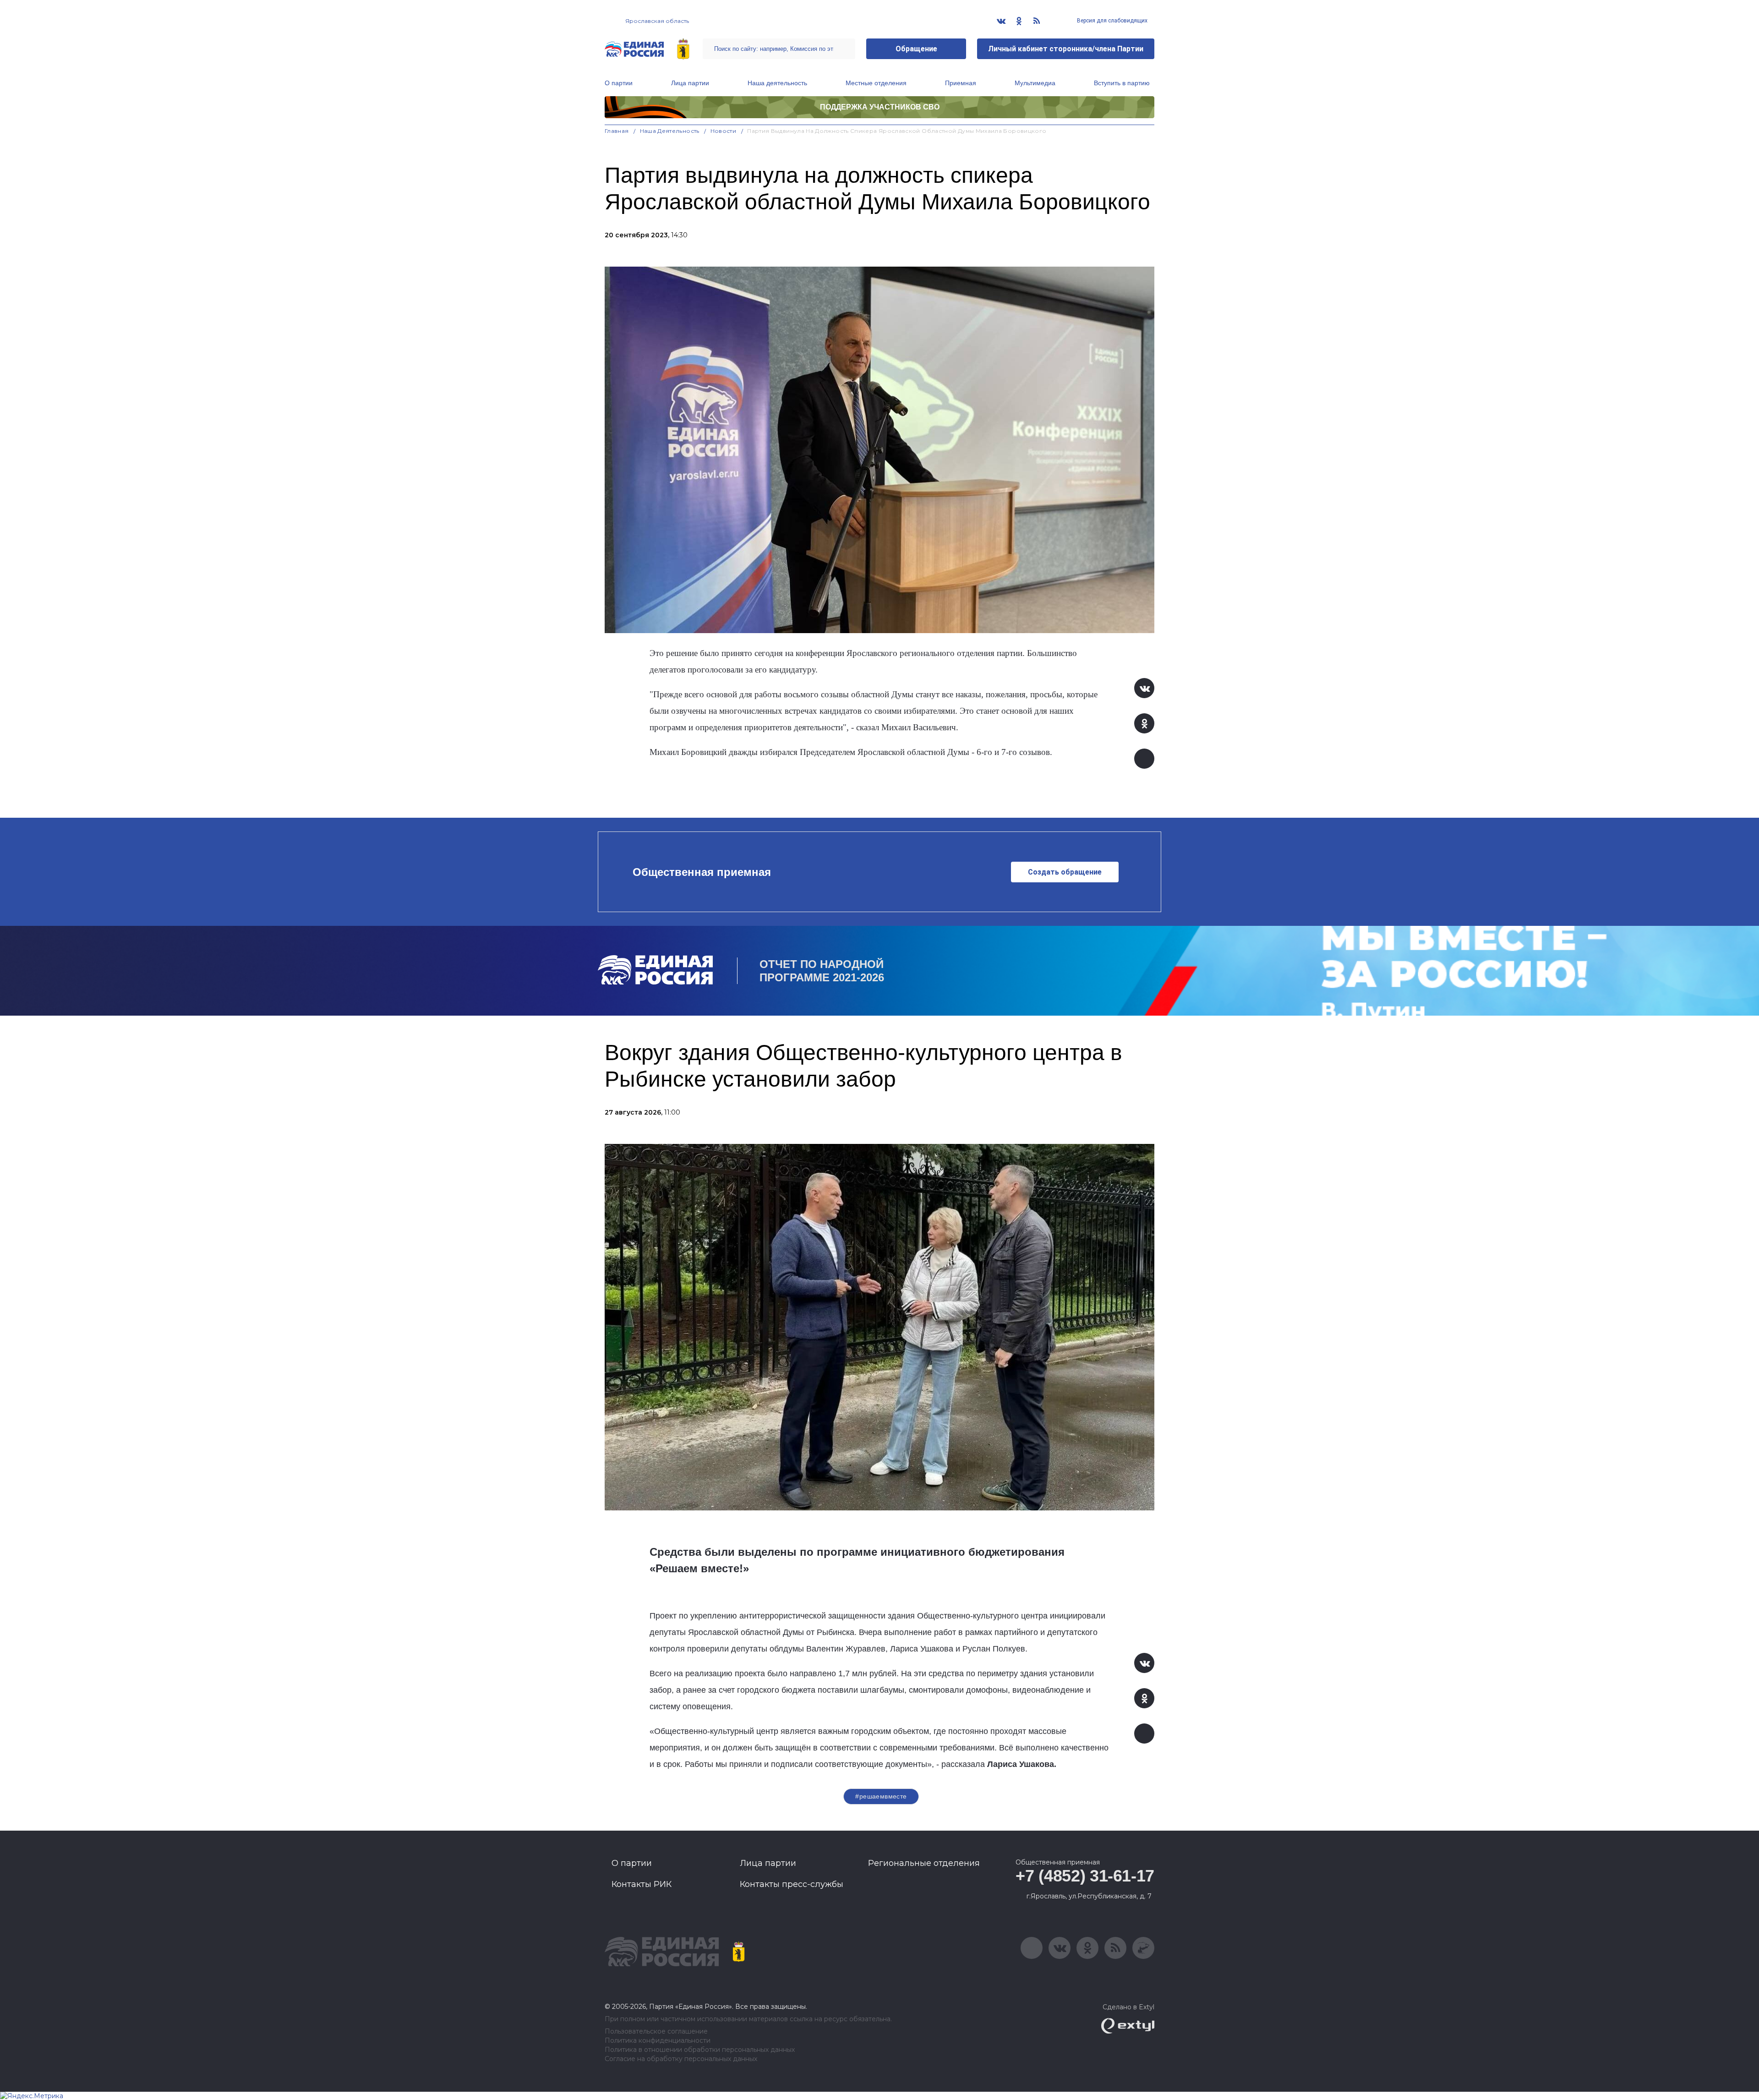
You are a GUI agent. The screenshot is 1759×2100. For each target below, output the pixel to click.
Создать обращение (1065, 872)
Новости (724, 131)
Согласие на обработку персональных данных (681, 2059)
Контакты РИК (642, 1884)
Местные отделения (876, 83)
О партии (619, 83)
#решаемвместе (881, 1796)
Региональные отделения (924, 1863)
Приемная (961, 83)
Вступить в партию (1122, 83)
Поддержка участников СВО (880, 107)
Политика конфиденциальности (658, 2041)
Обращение (916, 49)
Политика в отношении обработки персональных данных (700, 2050)
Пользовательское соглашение (656, 2032)
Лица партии (690, 83)
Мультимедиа (1035, 83)
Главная (617, 131)
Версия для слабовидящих (1112, 21)
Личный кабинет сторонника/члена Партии (1066, 49)
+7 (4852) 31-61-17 (1085, 1876)
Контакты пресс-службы (792, 1884)
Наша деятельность (777, 83)
